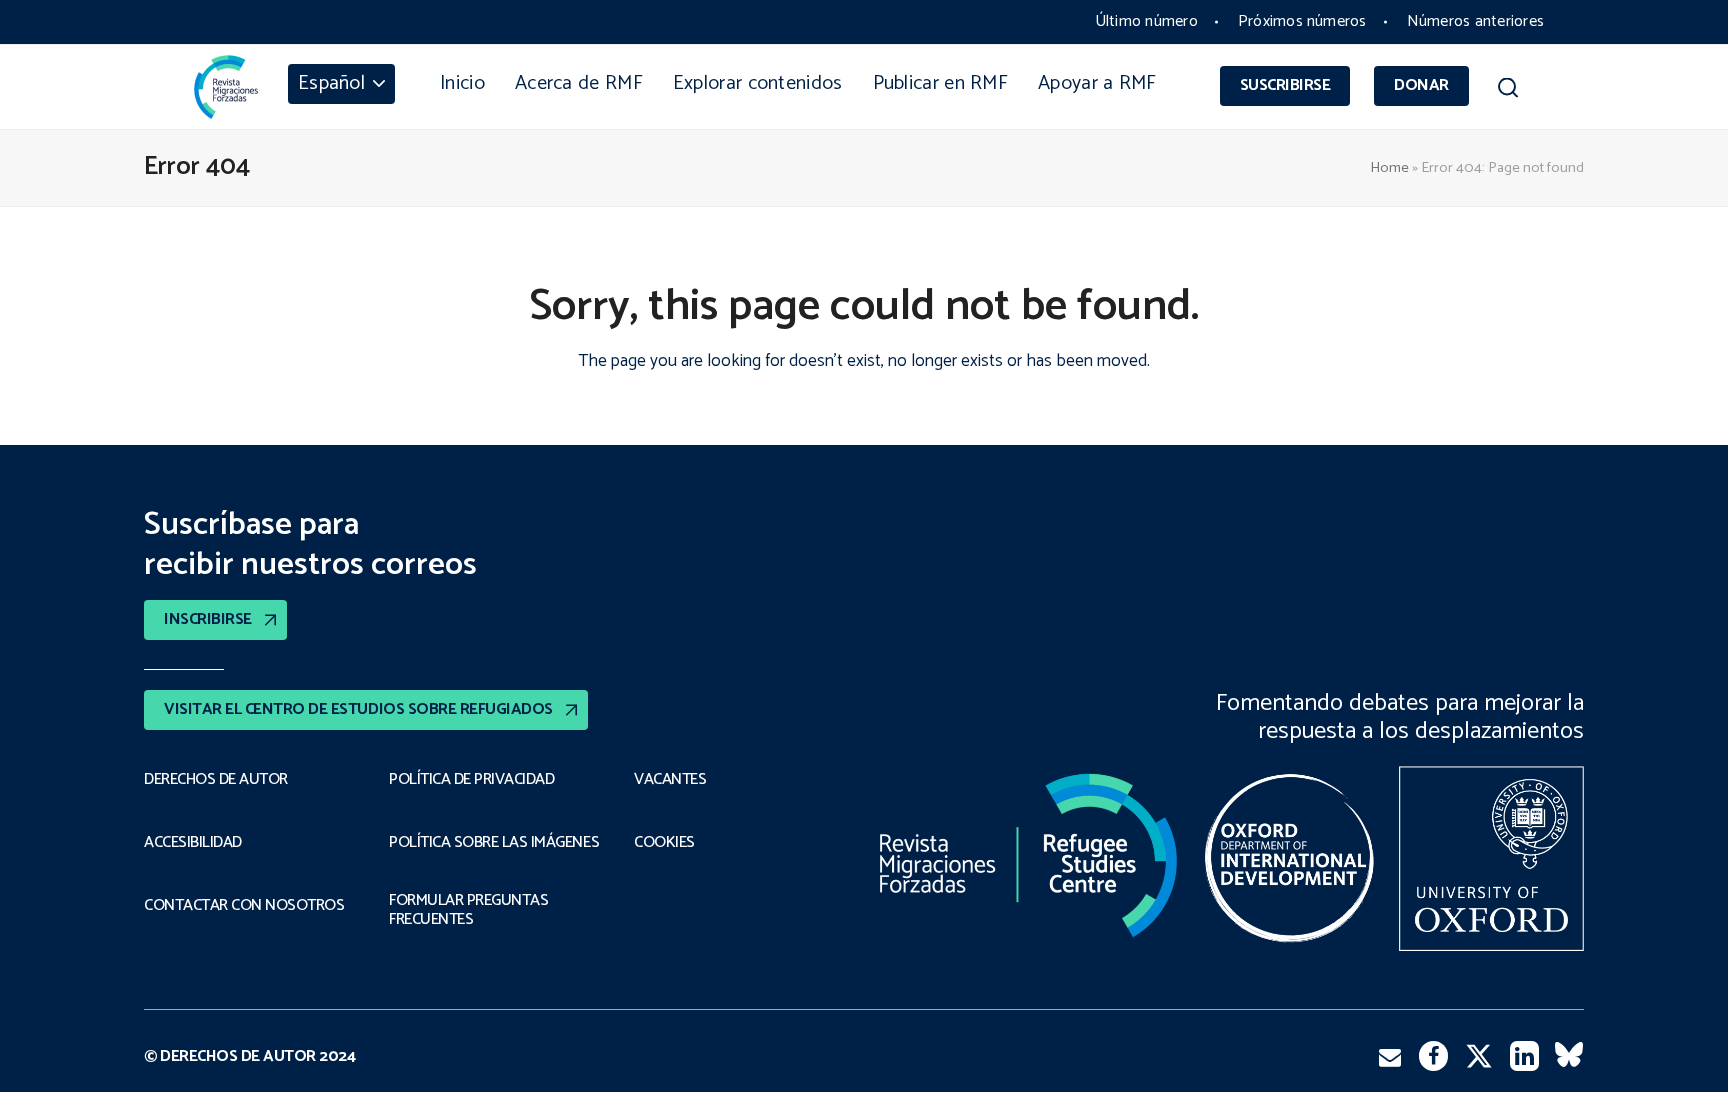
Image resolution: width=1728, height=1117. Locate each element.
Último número (1146, 21)
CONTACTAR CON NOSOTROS (244, 906)
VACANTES (670, 780)
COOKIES (664, 843)
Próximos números (1302, 21)
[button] (1507, 91)
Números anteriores (1475, 21)
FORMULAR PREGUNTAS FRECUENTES (468, 910)
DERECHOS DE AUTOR (216, 780)
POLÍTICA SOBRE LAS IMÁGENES (494, 843)
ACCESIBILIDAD (193, 843)
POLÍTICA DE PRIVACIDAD (471, 780)
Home (1389, 168)
